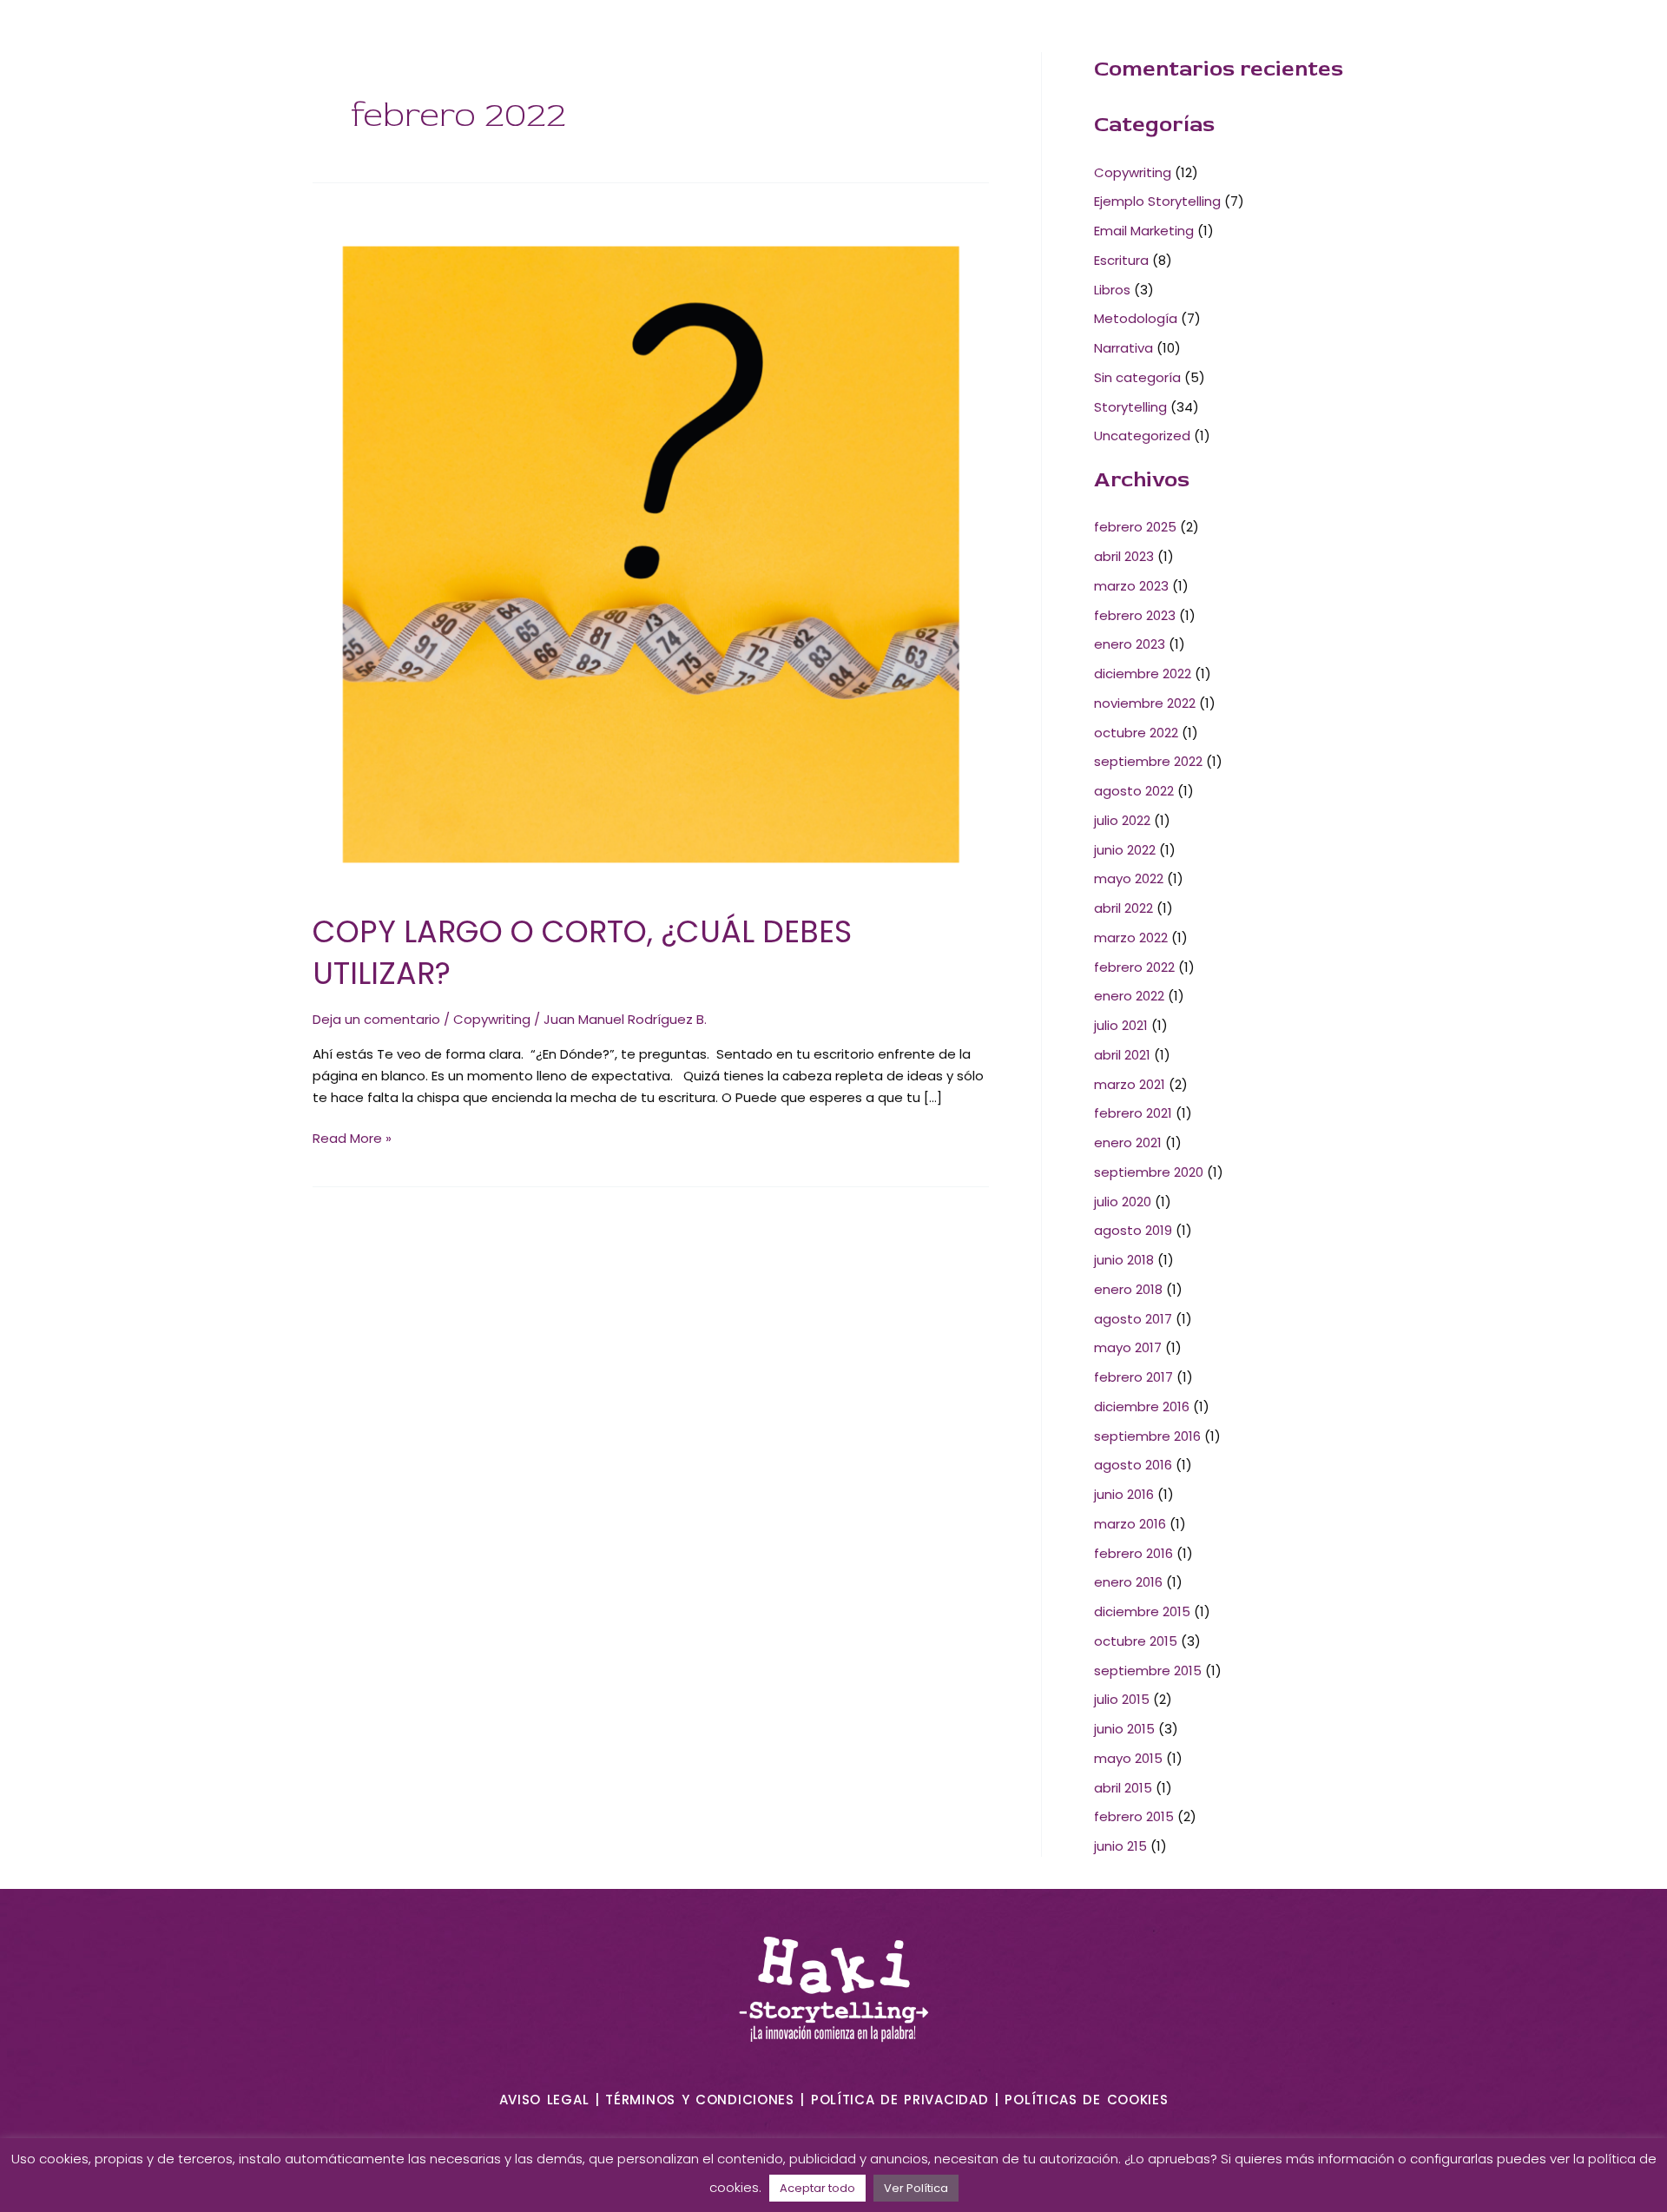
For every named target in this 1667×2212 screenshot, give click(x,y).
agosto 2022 (1134, 791)
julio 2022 (1122, 820)
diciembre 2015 (1142, 1611)
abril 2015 (1123, 1788)
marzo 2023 (1131, 586)
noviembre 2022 (1145, 703)
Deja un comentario (376, 1019)
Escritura (1121, 260)
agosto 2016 (1133, 1465)
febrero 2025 (1135, 527)
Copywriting (492, 1019)
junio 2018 (1124, 1260)
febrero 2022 (1134, 967)
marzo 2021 (1130, 1084)
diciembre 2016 (1142, 1406)
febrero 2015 (1134, 1816)
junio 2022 (1125, 850)
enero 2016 (1128, 1582)
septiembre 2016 (1147, 1436)
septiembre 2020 (1149, 1172)
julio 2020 (1123, 1202)
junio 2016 (1124, 1494)
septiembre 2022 (1148, 761)
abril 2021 (1122, 1055)
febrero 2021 (1133, 1113)
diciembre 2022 (1143, 674)
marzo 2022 (1131, 938)
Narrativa (1123, 348)
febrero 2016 (1133, 1553)
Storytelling (1130, 407)
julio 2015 (1122, 1699)
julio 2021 (1121, 1025)
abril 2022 (1123, 908)
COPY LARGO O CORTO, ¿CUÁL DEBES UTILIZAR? (582, 952)
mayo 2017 (1128, 1347)
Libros (1112, 290)
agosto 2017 (1133, 1319)
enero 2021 (1128, 1142)
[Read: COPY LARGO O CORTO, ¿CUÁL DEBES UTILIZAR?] (651, 553)
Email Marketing (1144, 231)
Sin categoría (1137, 377)
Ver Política (916, 2188)
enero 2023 (1130, 644)
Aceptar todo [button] (817, 2188)
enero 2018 (1128, 1289)
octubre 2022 (1136, 733)
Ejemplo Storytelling (1157, 201)
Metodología (1136, 318)
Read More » (352, 1138)
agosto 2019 (1133, 1230)
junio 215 (1120, 1846)
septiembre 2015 (1148, 1671)
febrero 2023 (1135, 615)
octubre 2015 (1136, 1641)
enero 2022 (1129, 996)
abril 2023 (1124, 556)
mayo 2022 (1129, 878)
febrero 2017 (1133, 1377)
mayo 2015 (1128, 1758)
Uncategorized (1142, 436)
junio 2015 (1124, 1729)
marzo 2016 (1130, 1524)
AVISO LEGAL (544, 2100)
